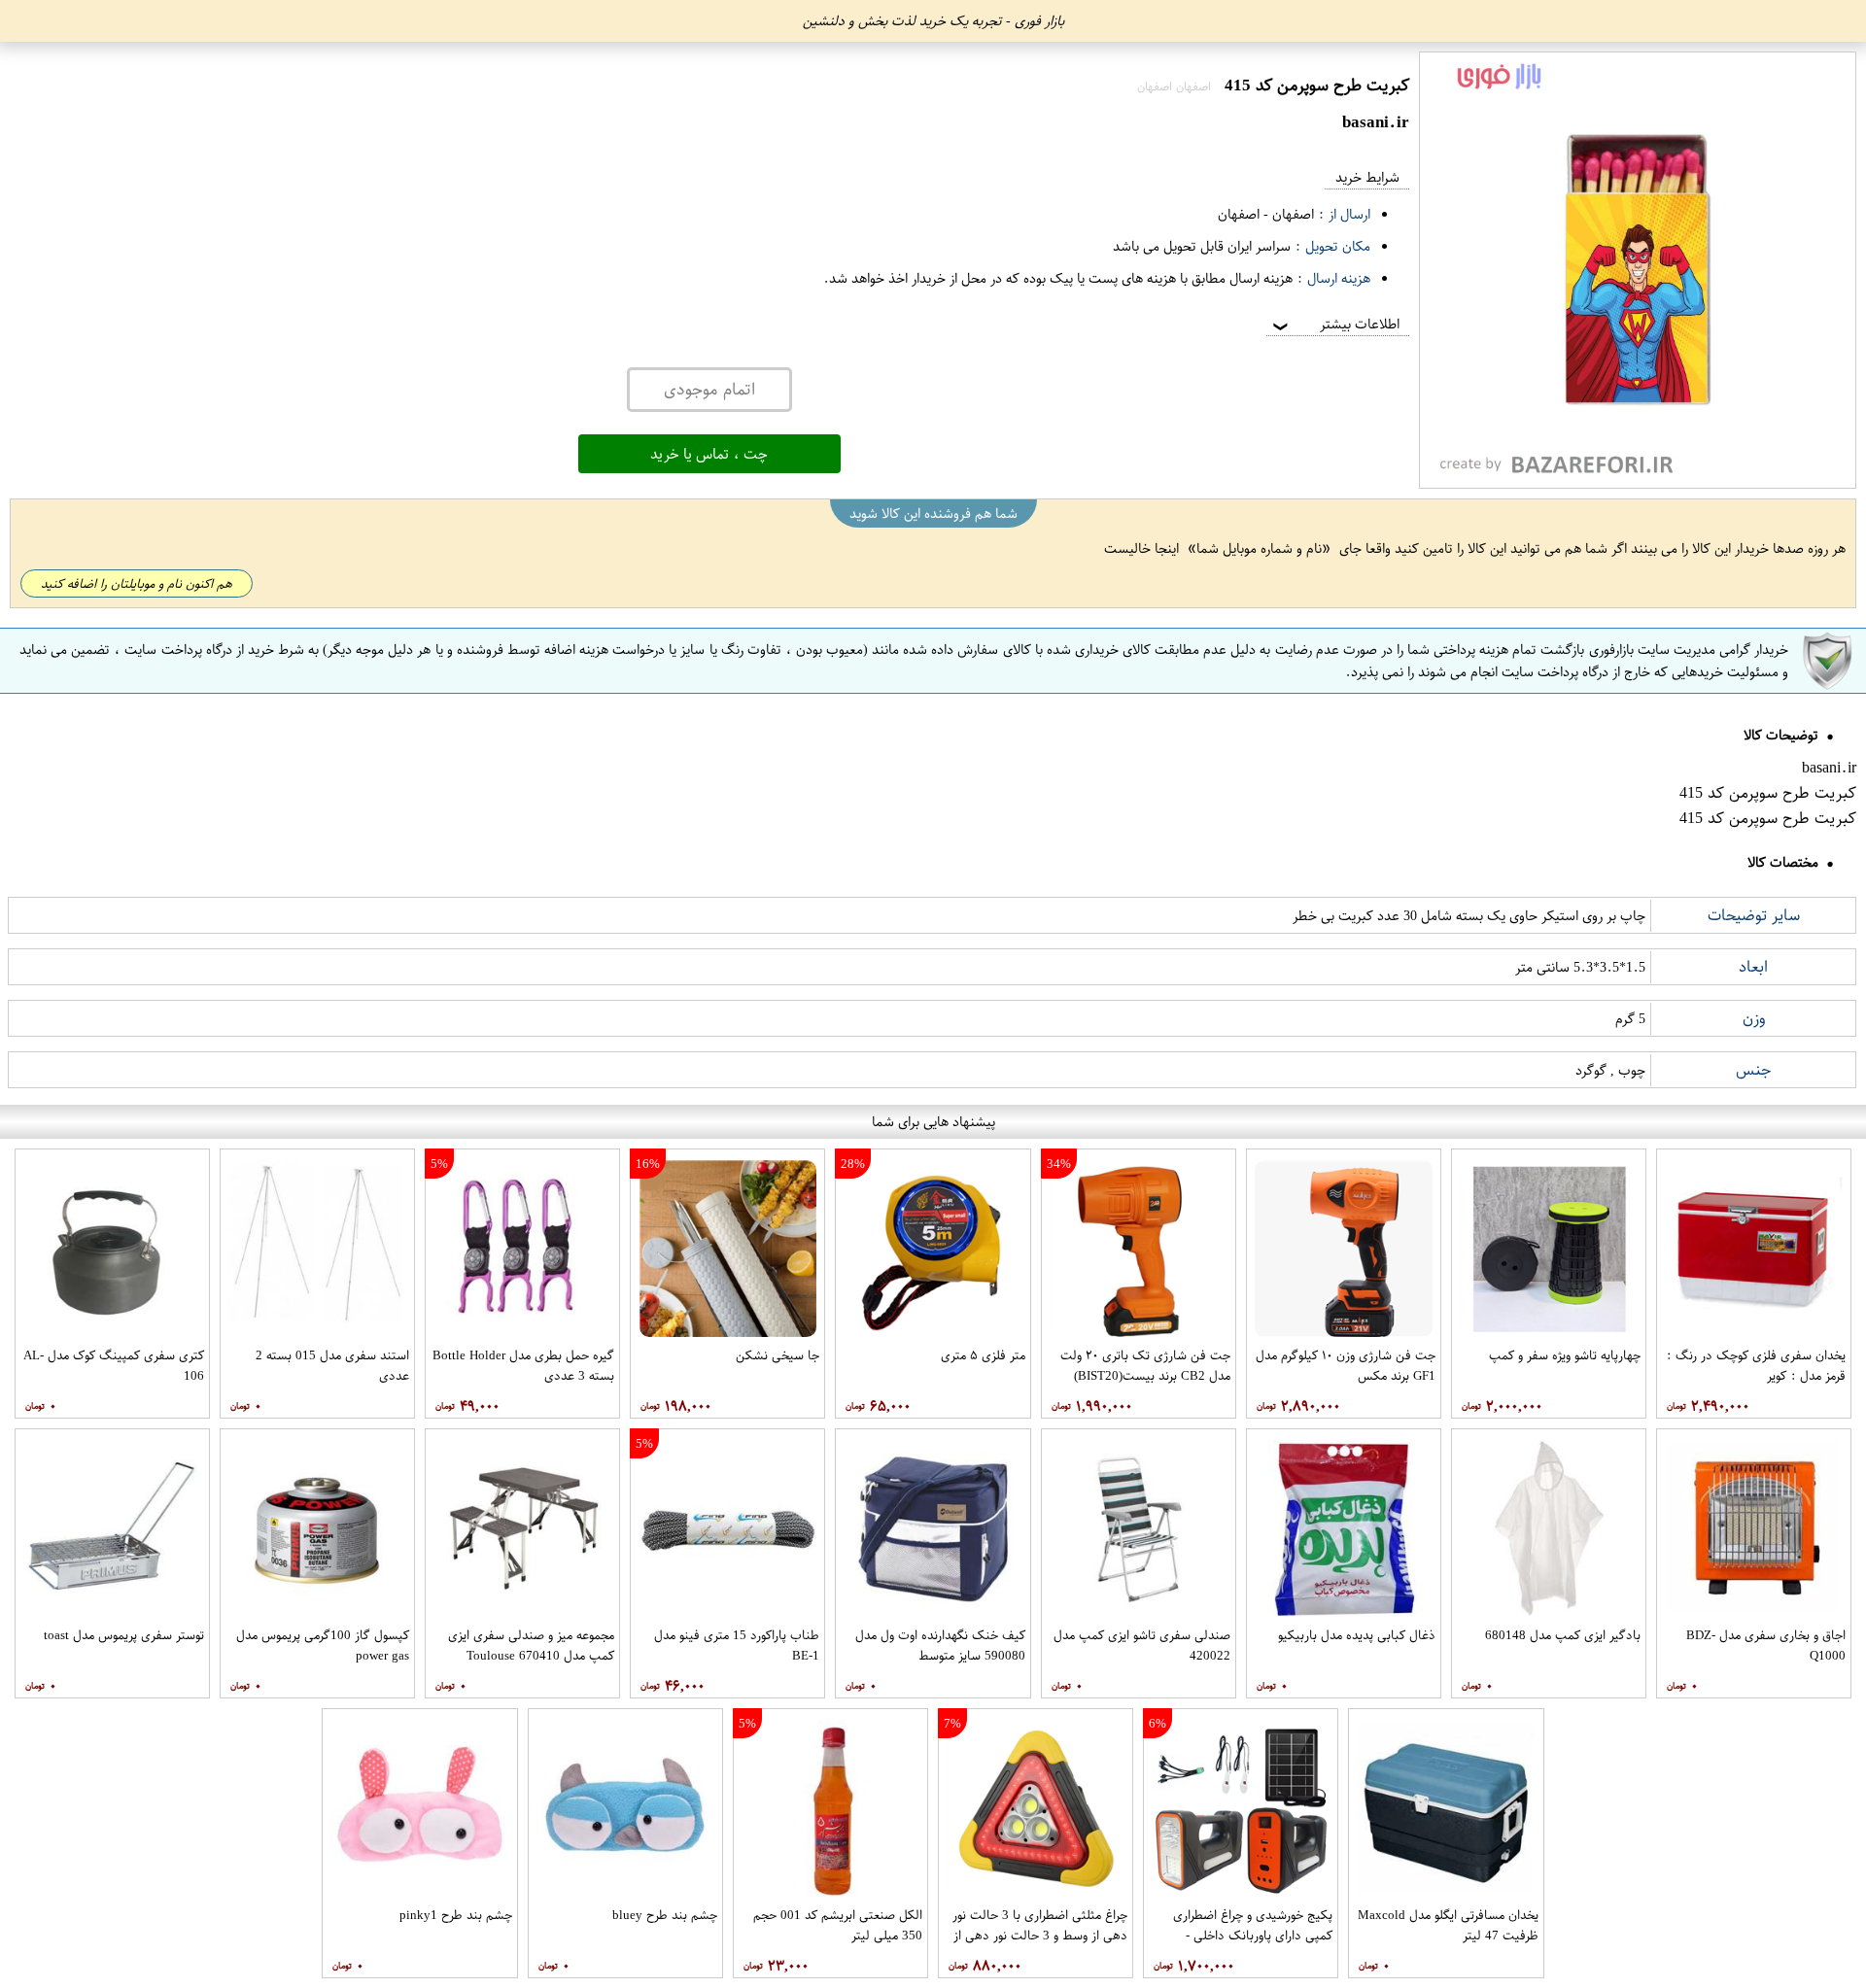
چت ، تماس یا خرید (709, 454)
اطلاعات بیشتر (1334, 324)
